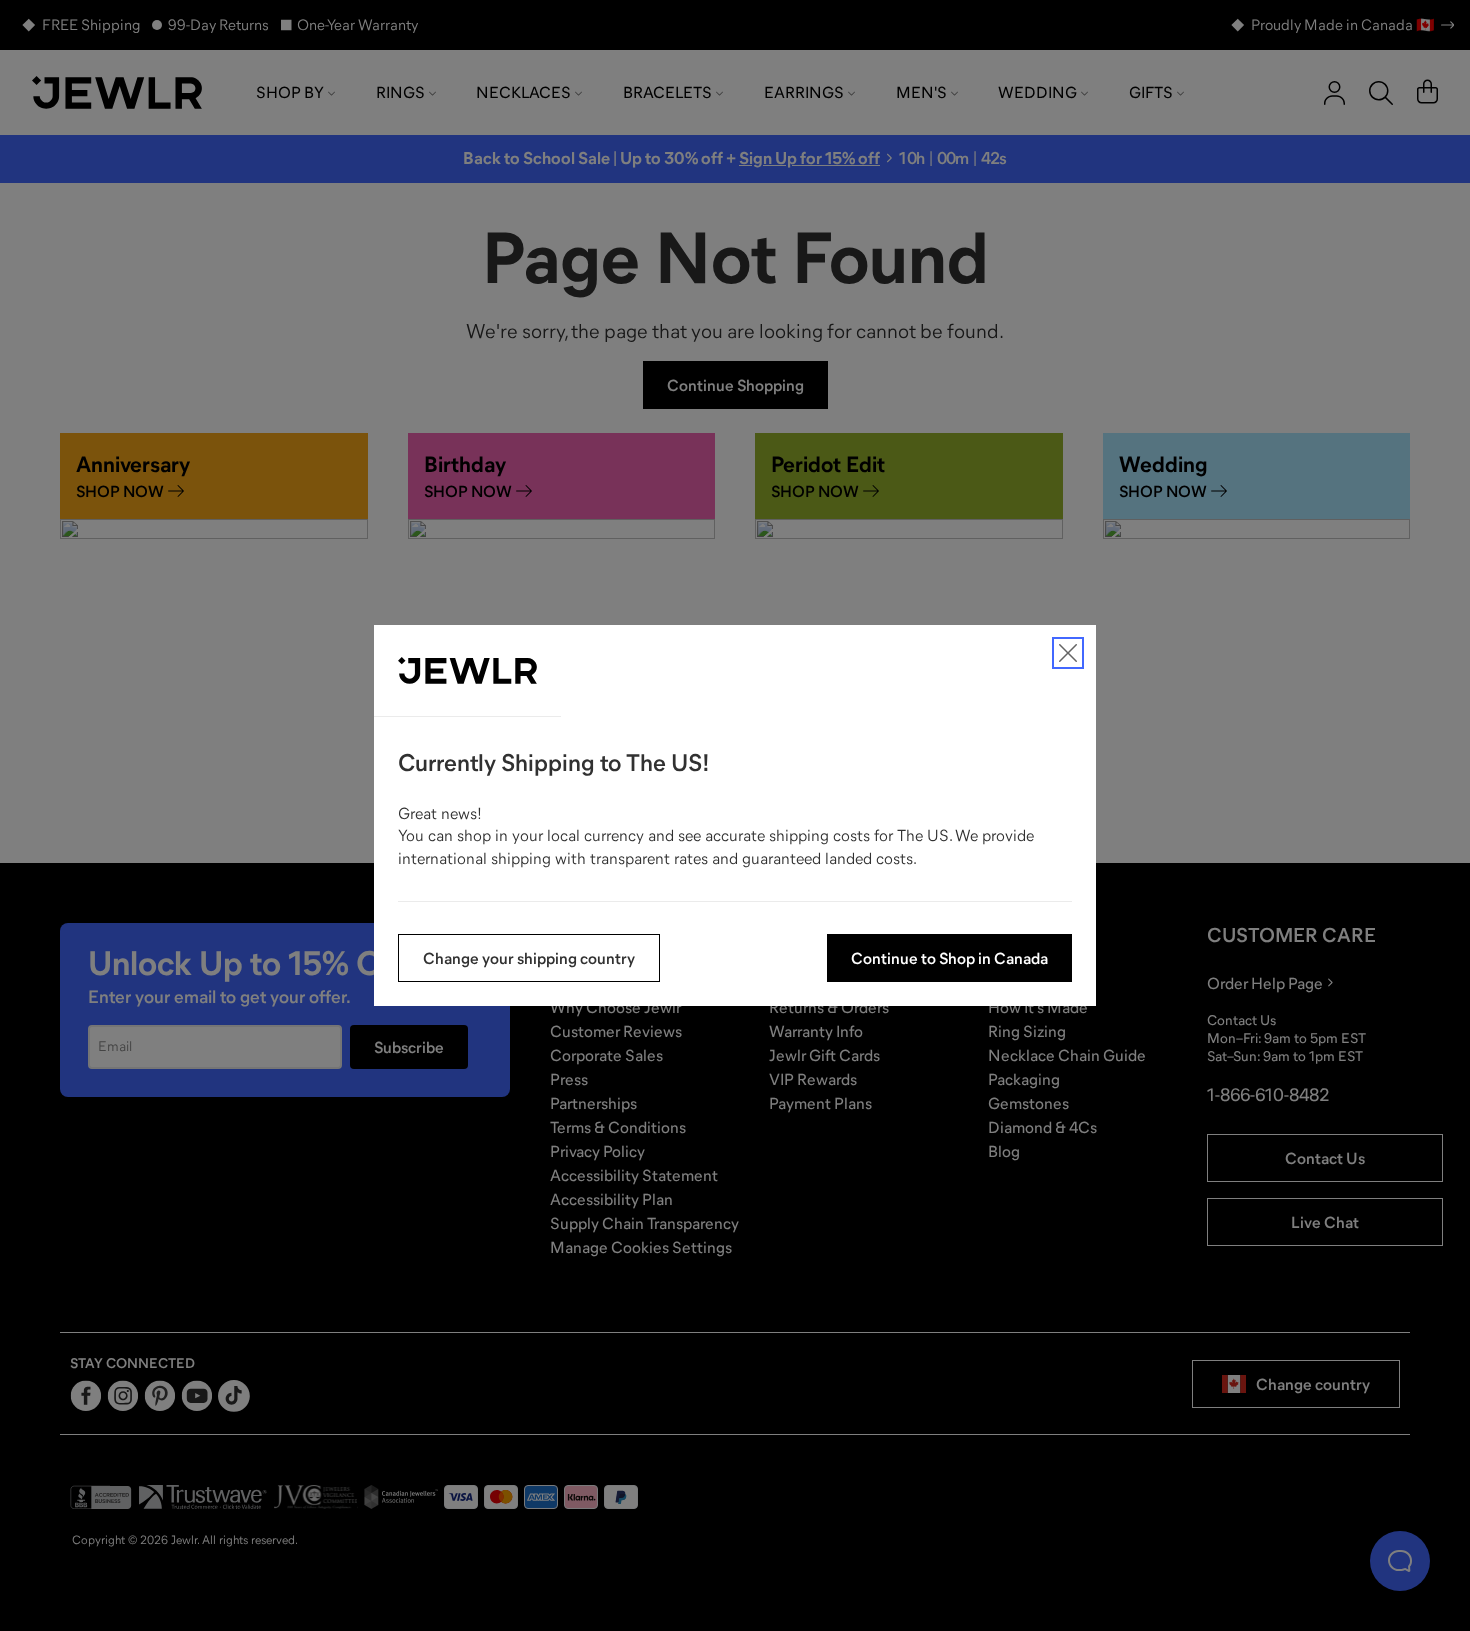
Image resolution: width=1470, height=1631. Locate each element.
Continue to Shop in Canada (949, 958)
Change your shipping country (529, 958)
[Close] (1068, 653)
